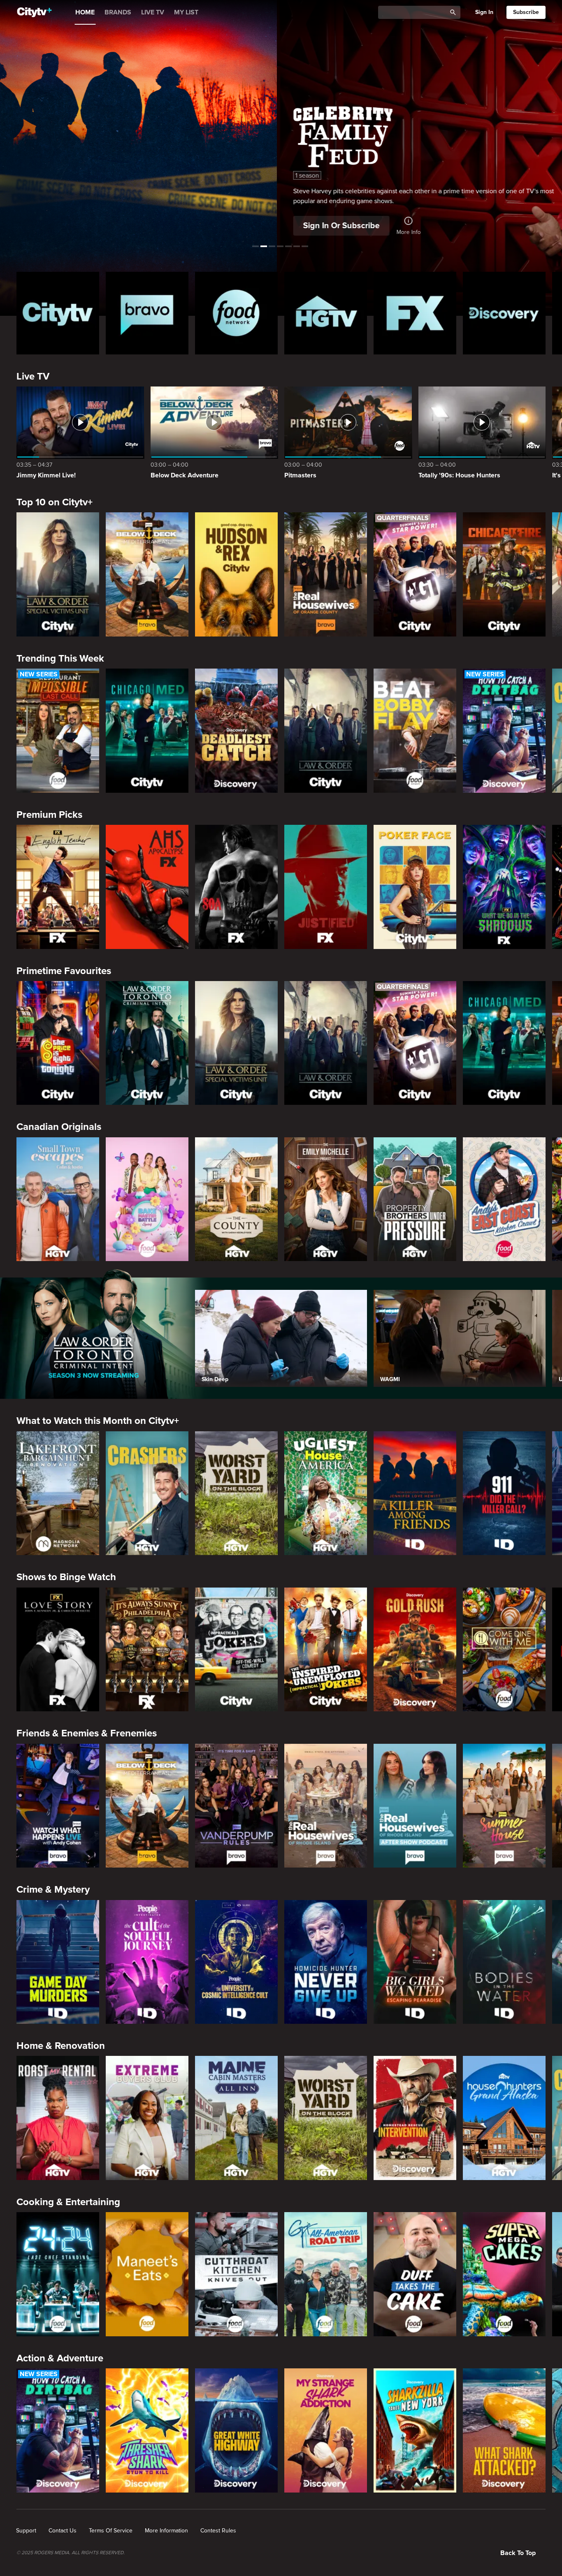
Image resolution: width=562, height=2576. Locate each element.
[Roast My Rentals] (58, 2118)
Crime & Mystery (53, 1890)
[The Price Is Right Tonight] (58, 1043)
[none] (26, 2531)
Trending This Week (60, 658)
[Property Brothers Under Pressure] (415, 1199)
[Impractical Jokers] (236, 1650)
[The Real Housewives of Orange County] (326, 574)
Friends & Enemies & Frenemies (87, 1733)
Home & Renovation (61, 2046)
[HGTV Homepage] (326, 313)
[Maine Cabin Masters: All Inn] (236, 2118)
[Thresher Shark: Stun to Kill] (147, 2430)
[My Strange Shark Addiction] (326, 2430)
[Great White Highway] (236, 2430)
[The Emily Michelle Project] (326, 1199)
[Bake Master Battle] (147, 1199)
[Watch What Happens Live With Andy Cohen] (58, 1806)
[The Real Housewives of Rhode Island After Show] (415, 1806)
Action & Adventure (60, 2358)
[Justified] (326, 887)
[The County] (236, 1199)
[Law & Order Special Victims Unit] (58, 574)
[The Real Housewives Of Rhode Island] (326, 1806)
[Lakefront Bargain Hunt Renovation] (58, 1493)
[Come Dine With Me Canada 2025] (504, 1650)
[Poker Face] (415, 887)
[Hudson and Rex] (236, 574)
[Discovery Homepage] (504, 313)
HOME (85, 12)
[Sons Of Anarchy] (236, 887)
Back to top (518, 2553)
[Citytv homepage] (58, 313)
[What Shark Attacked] (504, 2430)
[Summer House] (504, 1806)
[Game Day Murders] (58, 1962)
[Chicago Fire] (504, 574)
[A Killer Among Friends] (415, 1493)
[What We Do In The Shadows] (504, 887)
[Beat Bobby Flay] (415, 731)
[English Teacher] (58, 887)
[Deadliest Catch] (236, 731)
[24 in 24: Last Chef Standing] (58, 2274)
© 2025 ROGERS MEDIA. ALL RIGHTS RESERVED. (71, 2553)
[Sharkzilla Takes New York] (415, 2430)
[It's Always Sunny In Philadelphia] (147, 1650)
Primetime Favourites (64, 971)
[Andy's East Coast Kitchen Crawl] (504, 1199)
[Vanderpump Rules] (236, 1806)
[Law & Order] (326, 731)
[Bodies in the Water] (504, 1962)
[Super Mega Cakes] (504, 2274)
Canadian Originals (59, 1127)
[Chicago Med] (147, 731)
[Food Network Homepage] (236, 313)
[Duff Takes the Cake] (415, 2274)
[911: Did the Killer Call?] (504, 1493)
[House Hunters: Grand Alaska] (504, 2118)
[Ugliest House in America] (326, 1493)
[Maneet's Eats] (147, 2274)
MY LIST (186, 12)
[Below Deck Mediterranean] (147, 574)
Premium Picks (49, 815)
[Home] (34, 12)
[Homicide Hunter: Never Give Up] (326, 1962)
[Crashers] (147, 1493)
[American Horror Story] (147, 887)
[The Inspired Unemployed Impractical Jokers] (326, 1650)
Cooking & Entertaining (68, 2202)
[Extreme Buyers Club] (147, 2118)
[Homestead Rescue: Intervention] (415, 2118)
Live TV (33, 376)
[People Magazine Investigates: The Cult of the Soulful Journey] (147, 1962)
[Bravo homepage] (147, 313)
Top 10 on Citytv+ (55, 502)
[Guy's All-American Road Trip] (326, 2274)
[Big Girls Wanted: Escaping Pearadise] (415, 1962)
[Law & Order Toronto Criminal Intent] (147, 1043)
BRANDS (118, 12)
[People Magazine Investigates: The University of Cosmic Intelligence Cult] (236, 1962)
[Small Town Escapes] (58, 1199)
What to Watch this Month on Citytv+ (98, 1421)
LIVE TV (153, 12)
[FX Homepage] (415, 313)
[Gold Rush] (415, 1650)
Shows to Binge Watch (66, 1577)
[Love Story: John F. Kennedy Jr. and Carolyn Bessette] (58, 1650)
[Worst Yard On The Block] (236, 1493)
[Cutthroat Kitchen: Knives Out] (236, 2274)
